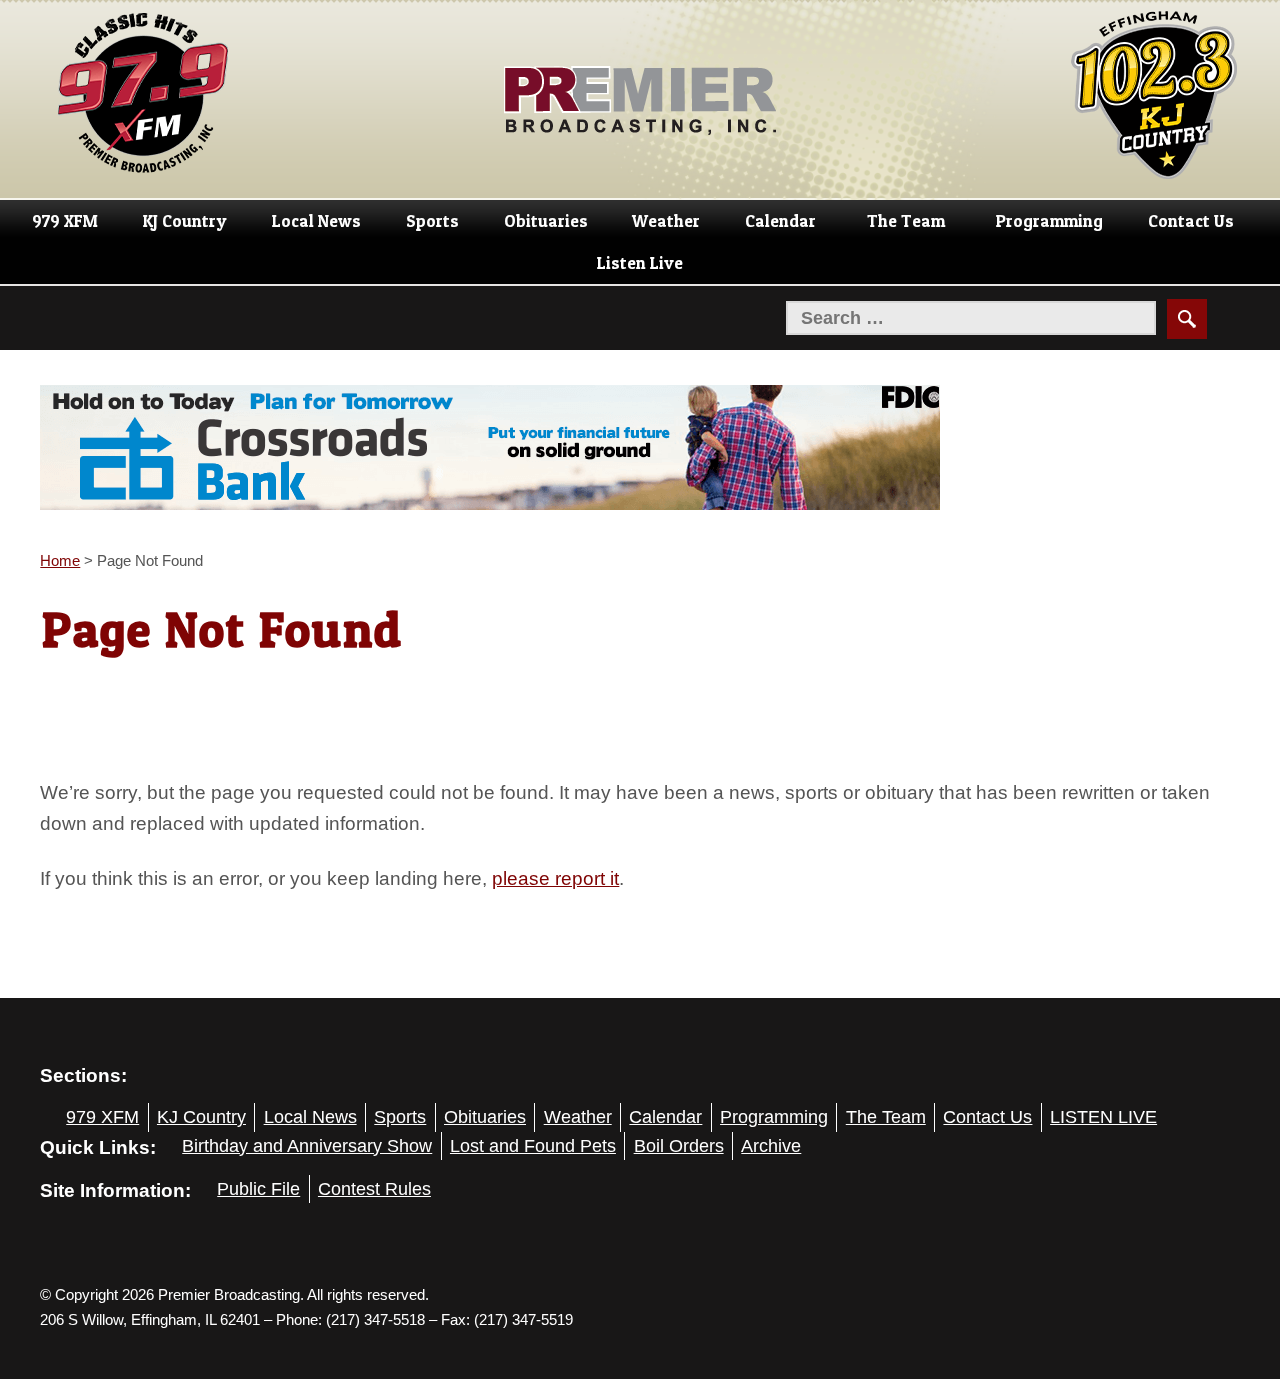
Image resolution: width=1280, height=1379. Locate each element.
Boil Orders (679, 1146)
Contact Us (1191, 221)
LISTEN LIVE (1103, 1117)
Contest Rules (374, 1189)
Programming (1049, 221)
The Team (906, 221)
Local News (316, 221)
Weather (666, 221)
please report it (555, 878)
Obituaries (546, 221)
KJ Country (185, 221)
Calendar (780, 221)
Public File (258, 1189)
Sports (432, 221)
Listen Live (640, 263)
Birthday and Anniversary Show (307, 1146)
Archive (771, 1146)
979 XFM (65, 221)
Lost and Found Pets (533, 1146)
